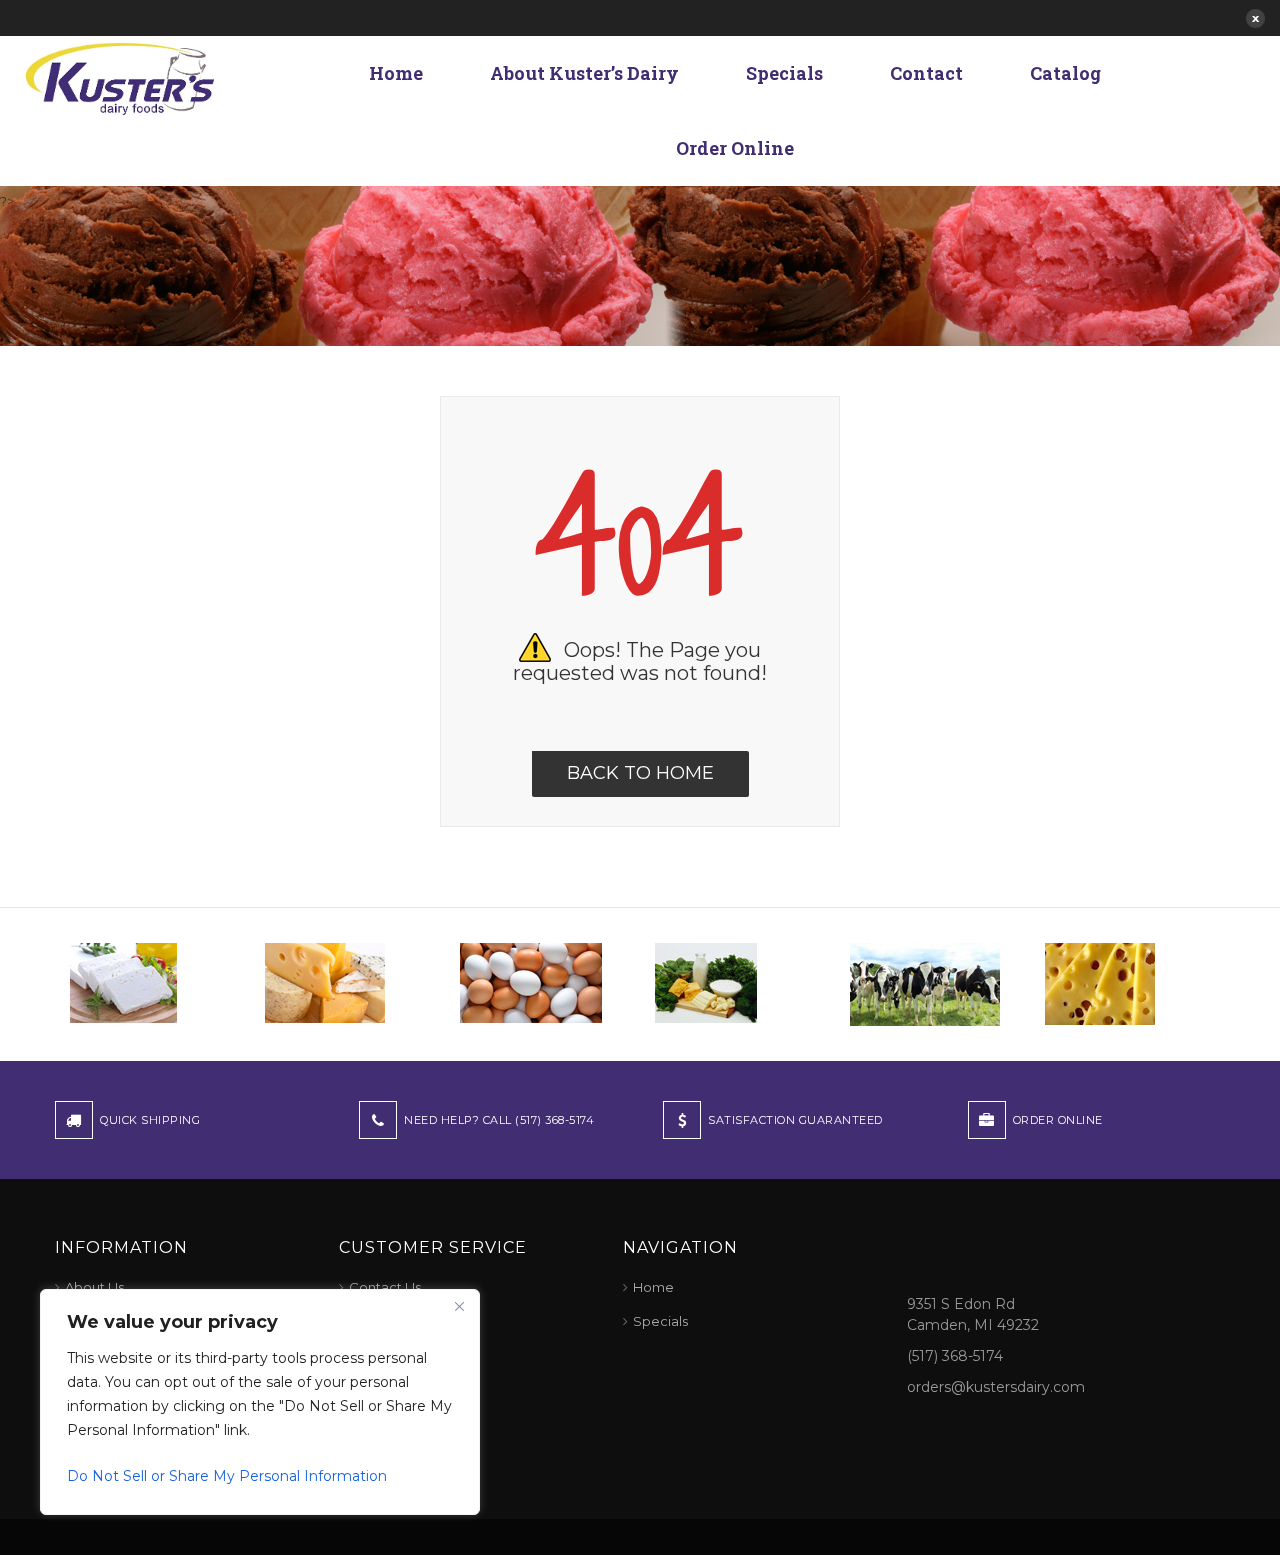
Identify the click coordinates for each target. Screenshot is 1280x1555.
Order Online (735, 148)
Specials (784, 73)
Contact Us (385, 1287)
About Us (94, 1287)
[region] (260, 1402)
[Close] (459, 1306)
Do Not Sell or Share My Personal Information (227, 1476)
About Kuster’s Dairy (584, 73)
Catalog (1065, 73)
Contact (926, 73)
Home (396, 73)
